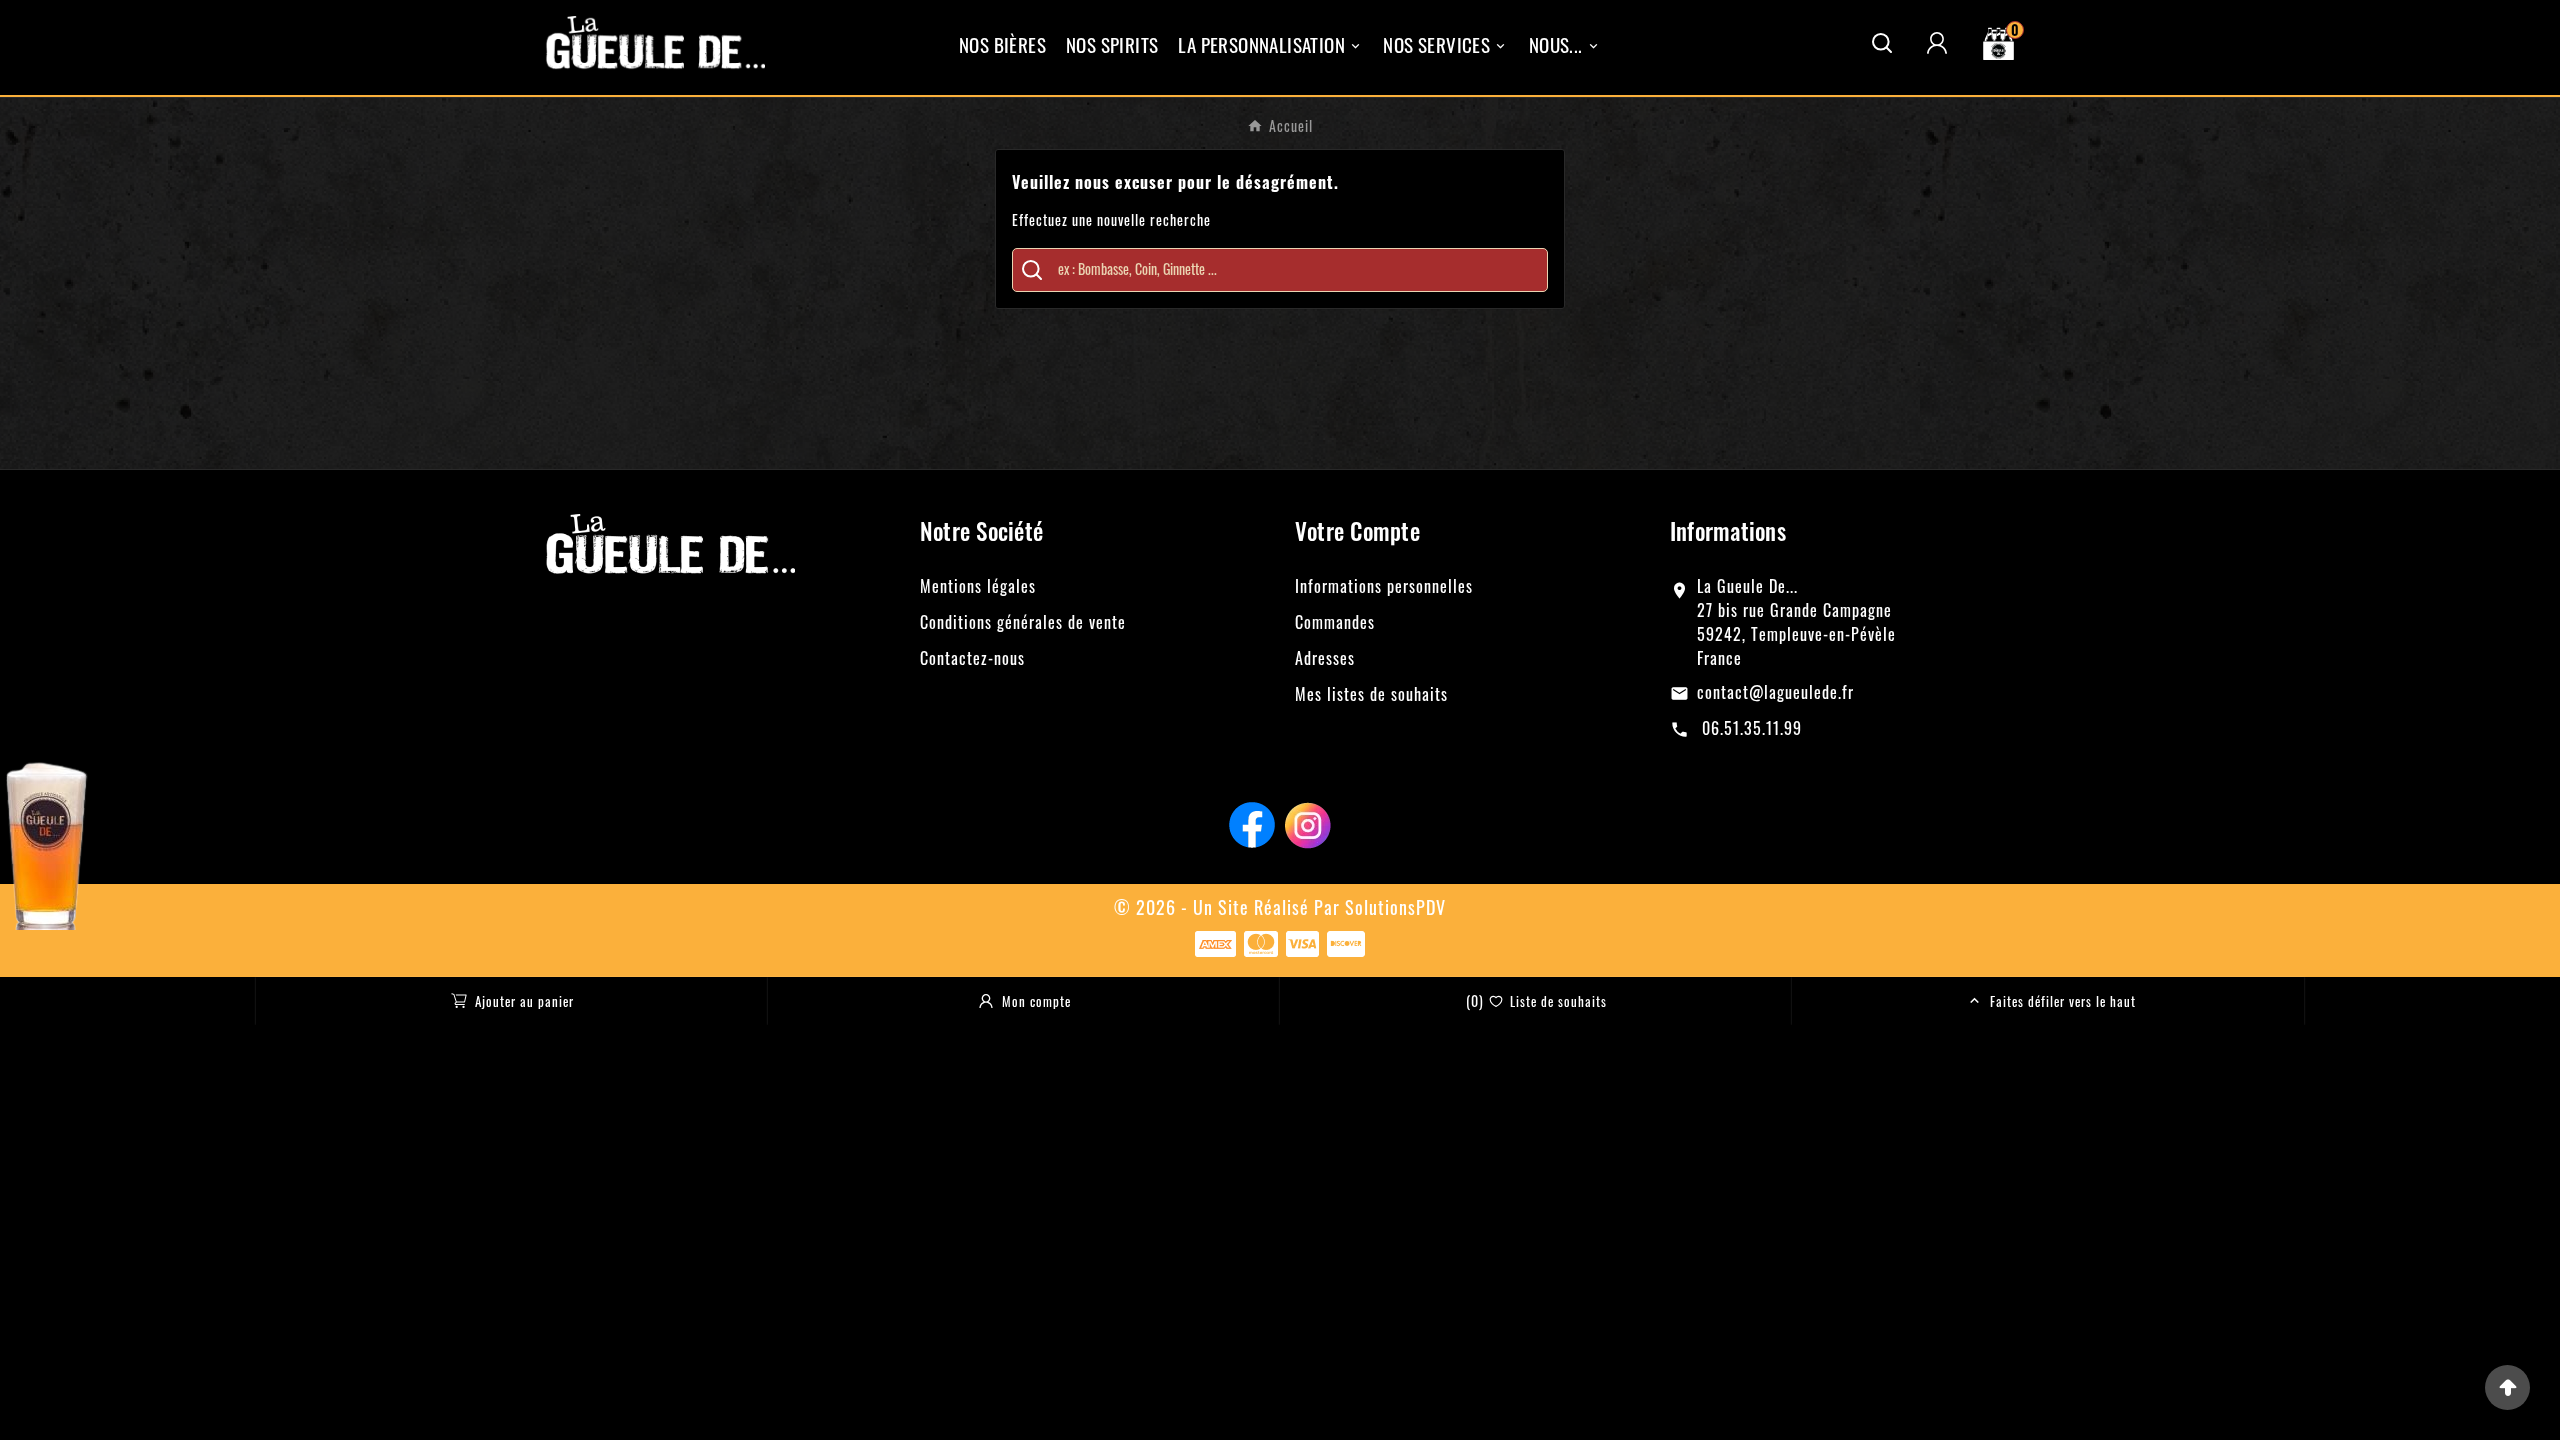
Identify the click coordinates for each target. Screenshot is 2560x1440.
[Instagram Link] (1308, 822)
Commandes (1335, 622)
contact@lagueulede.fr (1775, 692)
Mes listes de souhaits (1371, 694)
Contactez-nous (972, 658)
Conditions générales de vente (1023, 622)
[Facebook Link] (1252, 822)
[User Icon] (1937, 43)
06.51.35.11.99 (1749, 728)
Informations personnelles (1384, 586)
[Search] (1032, 270)
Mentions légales (978, 586)
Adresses (1325, 658)
